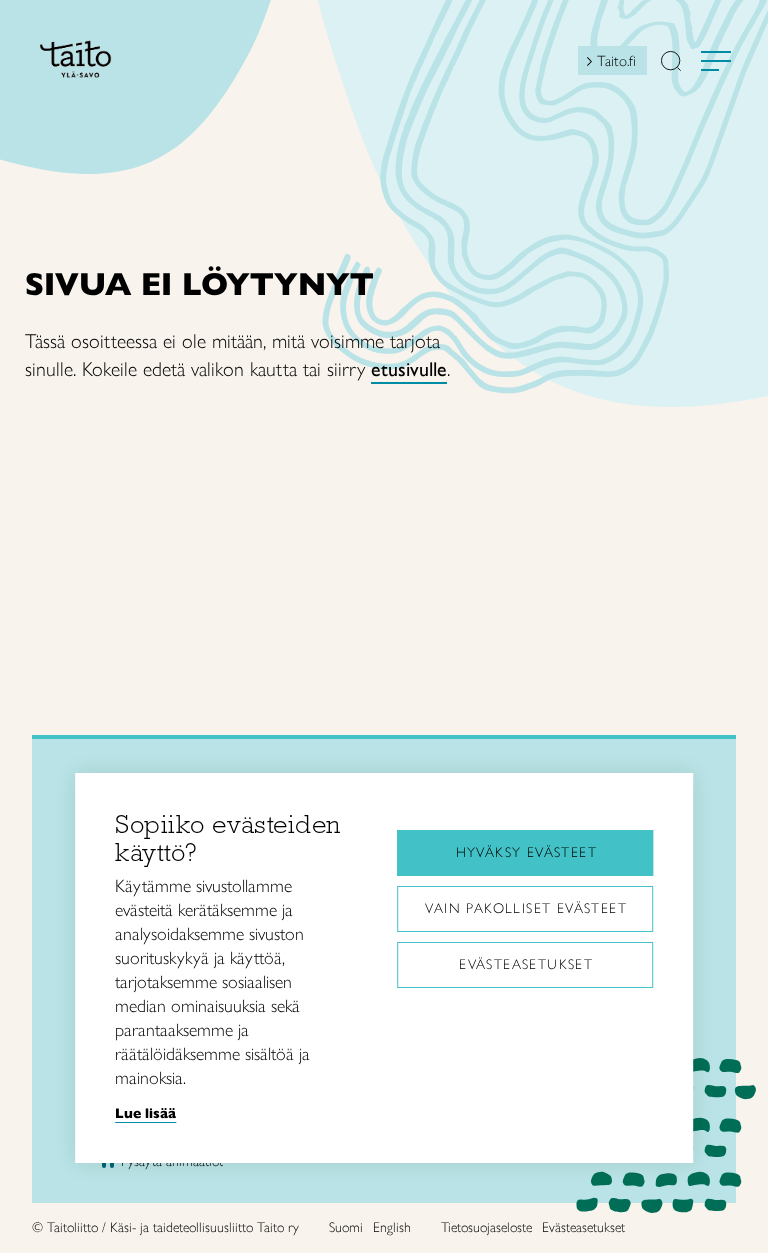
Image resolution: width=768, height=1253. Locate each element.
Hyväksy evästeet (526, 852)
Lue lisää (145, 1113)
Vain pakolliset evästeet (526, 908)
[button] (671, 63)
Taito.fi (616, 61)
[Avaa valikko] (716, 61)
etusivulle (409, 369)
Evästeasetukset (526, 964)
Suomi (346, 1227)
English (392, 1227)
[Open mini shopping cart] (560, 66)
